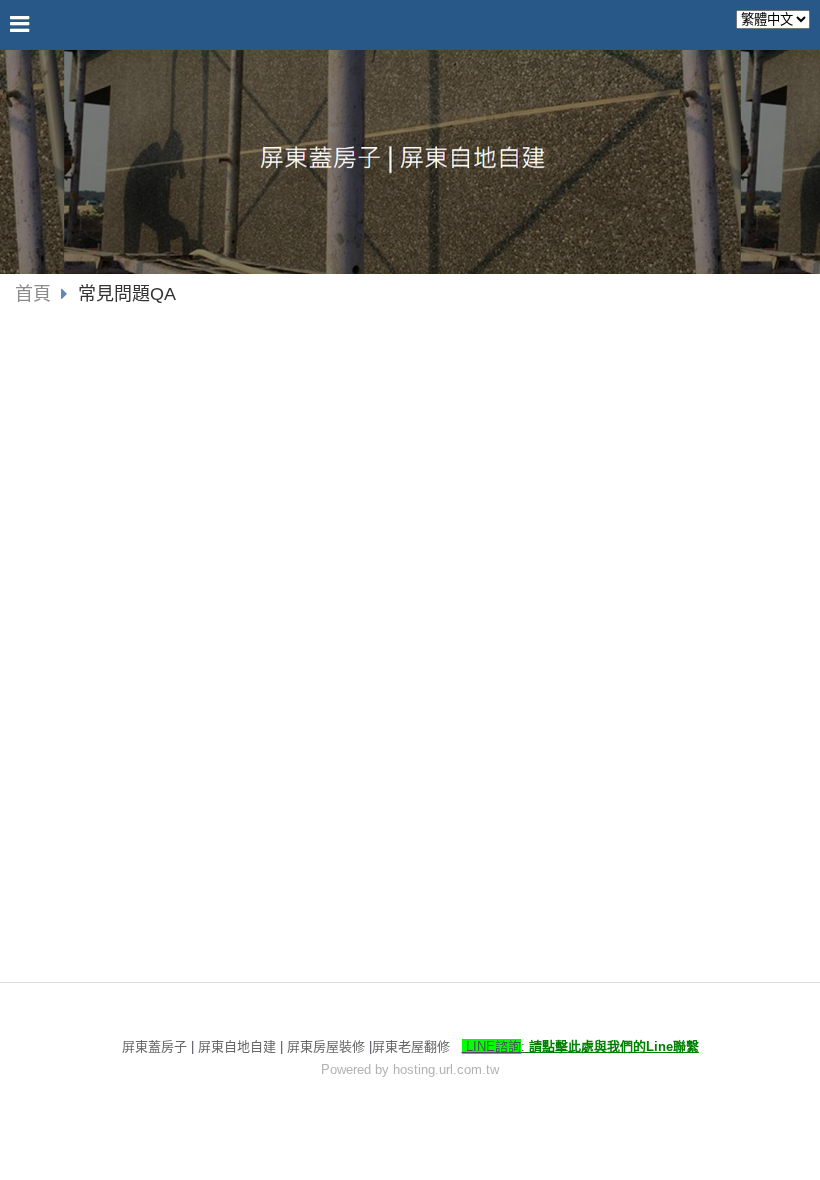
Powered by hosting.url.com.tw (410, 1069)
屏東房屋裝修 (326, 1046)
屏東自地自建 (237, 1046)
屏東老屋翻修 (411, 1046)
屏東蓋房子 (154, 1046)
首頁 (33, 294)
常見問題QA (127, 294)
